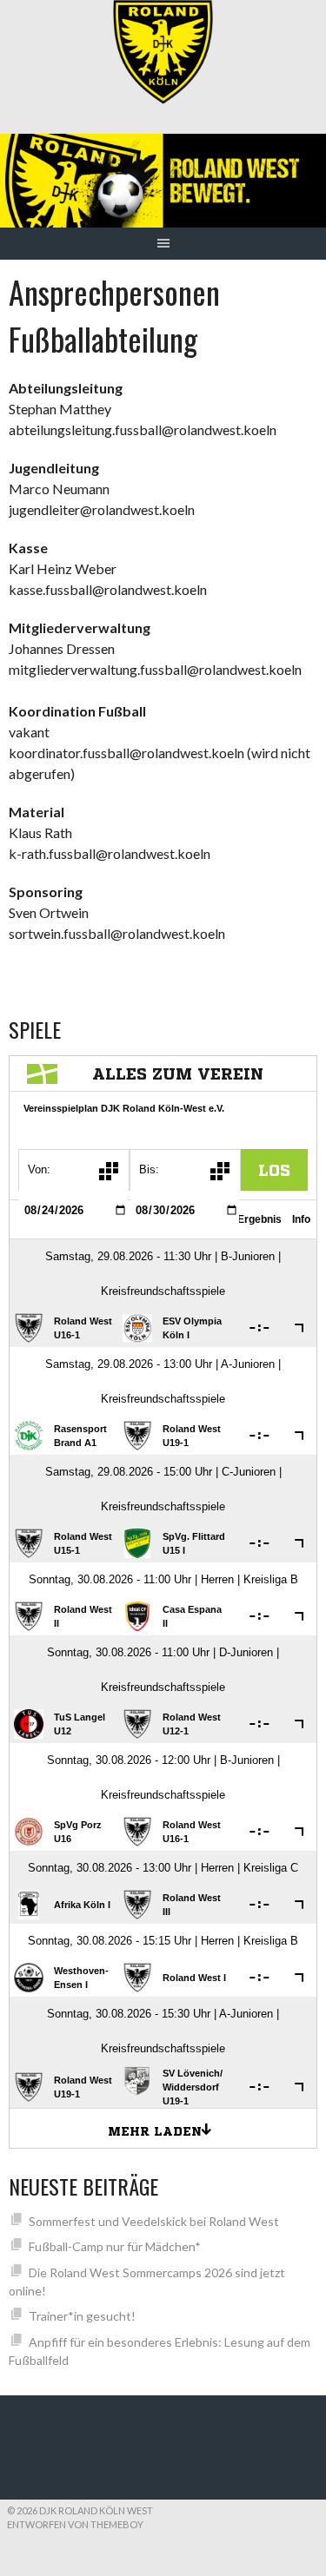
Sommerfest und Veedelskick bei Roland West (154, 2221)
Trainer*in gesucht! (82, 2316)
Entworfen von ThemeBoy (75, 2524)
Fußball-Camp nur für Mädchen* (115, 2246)
